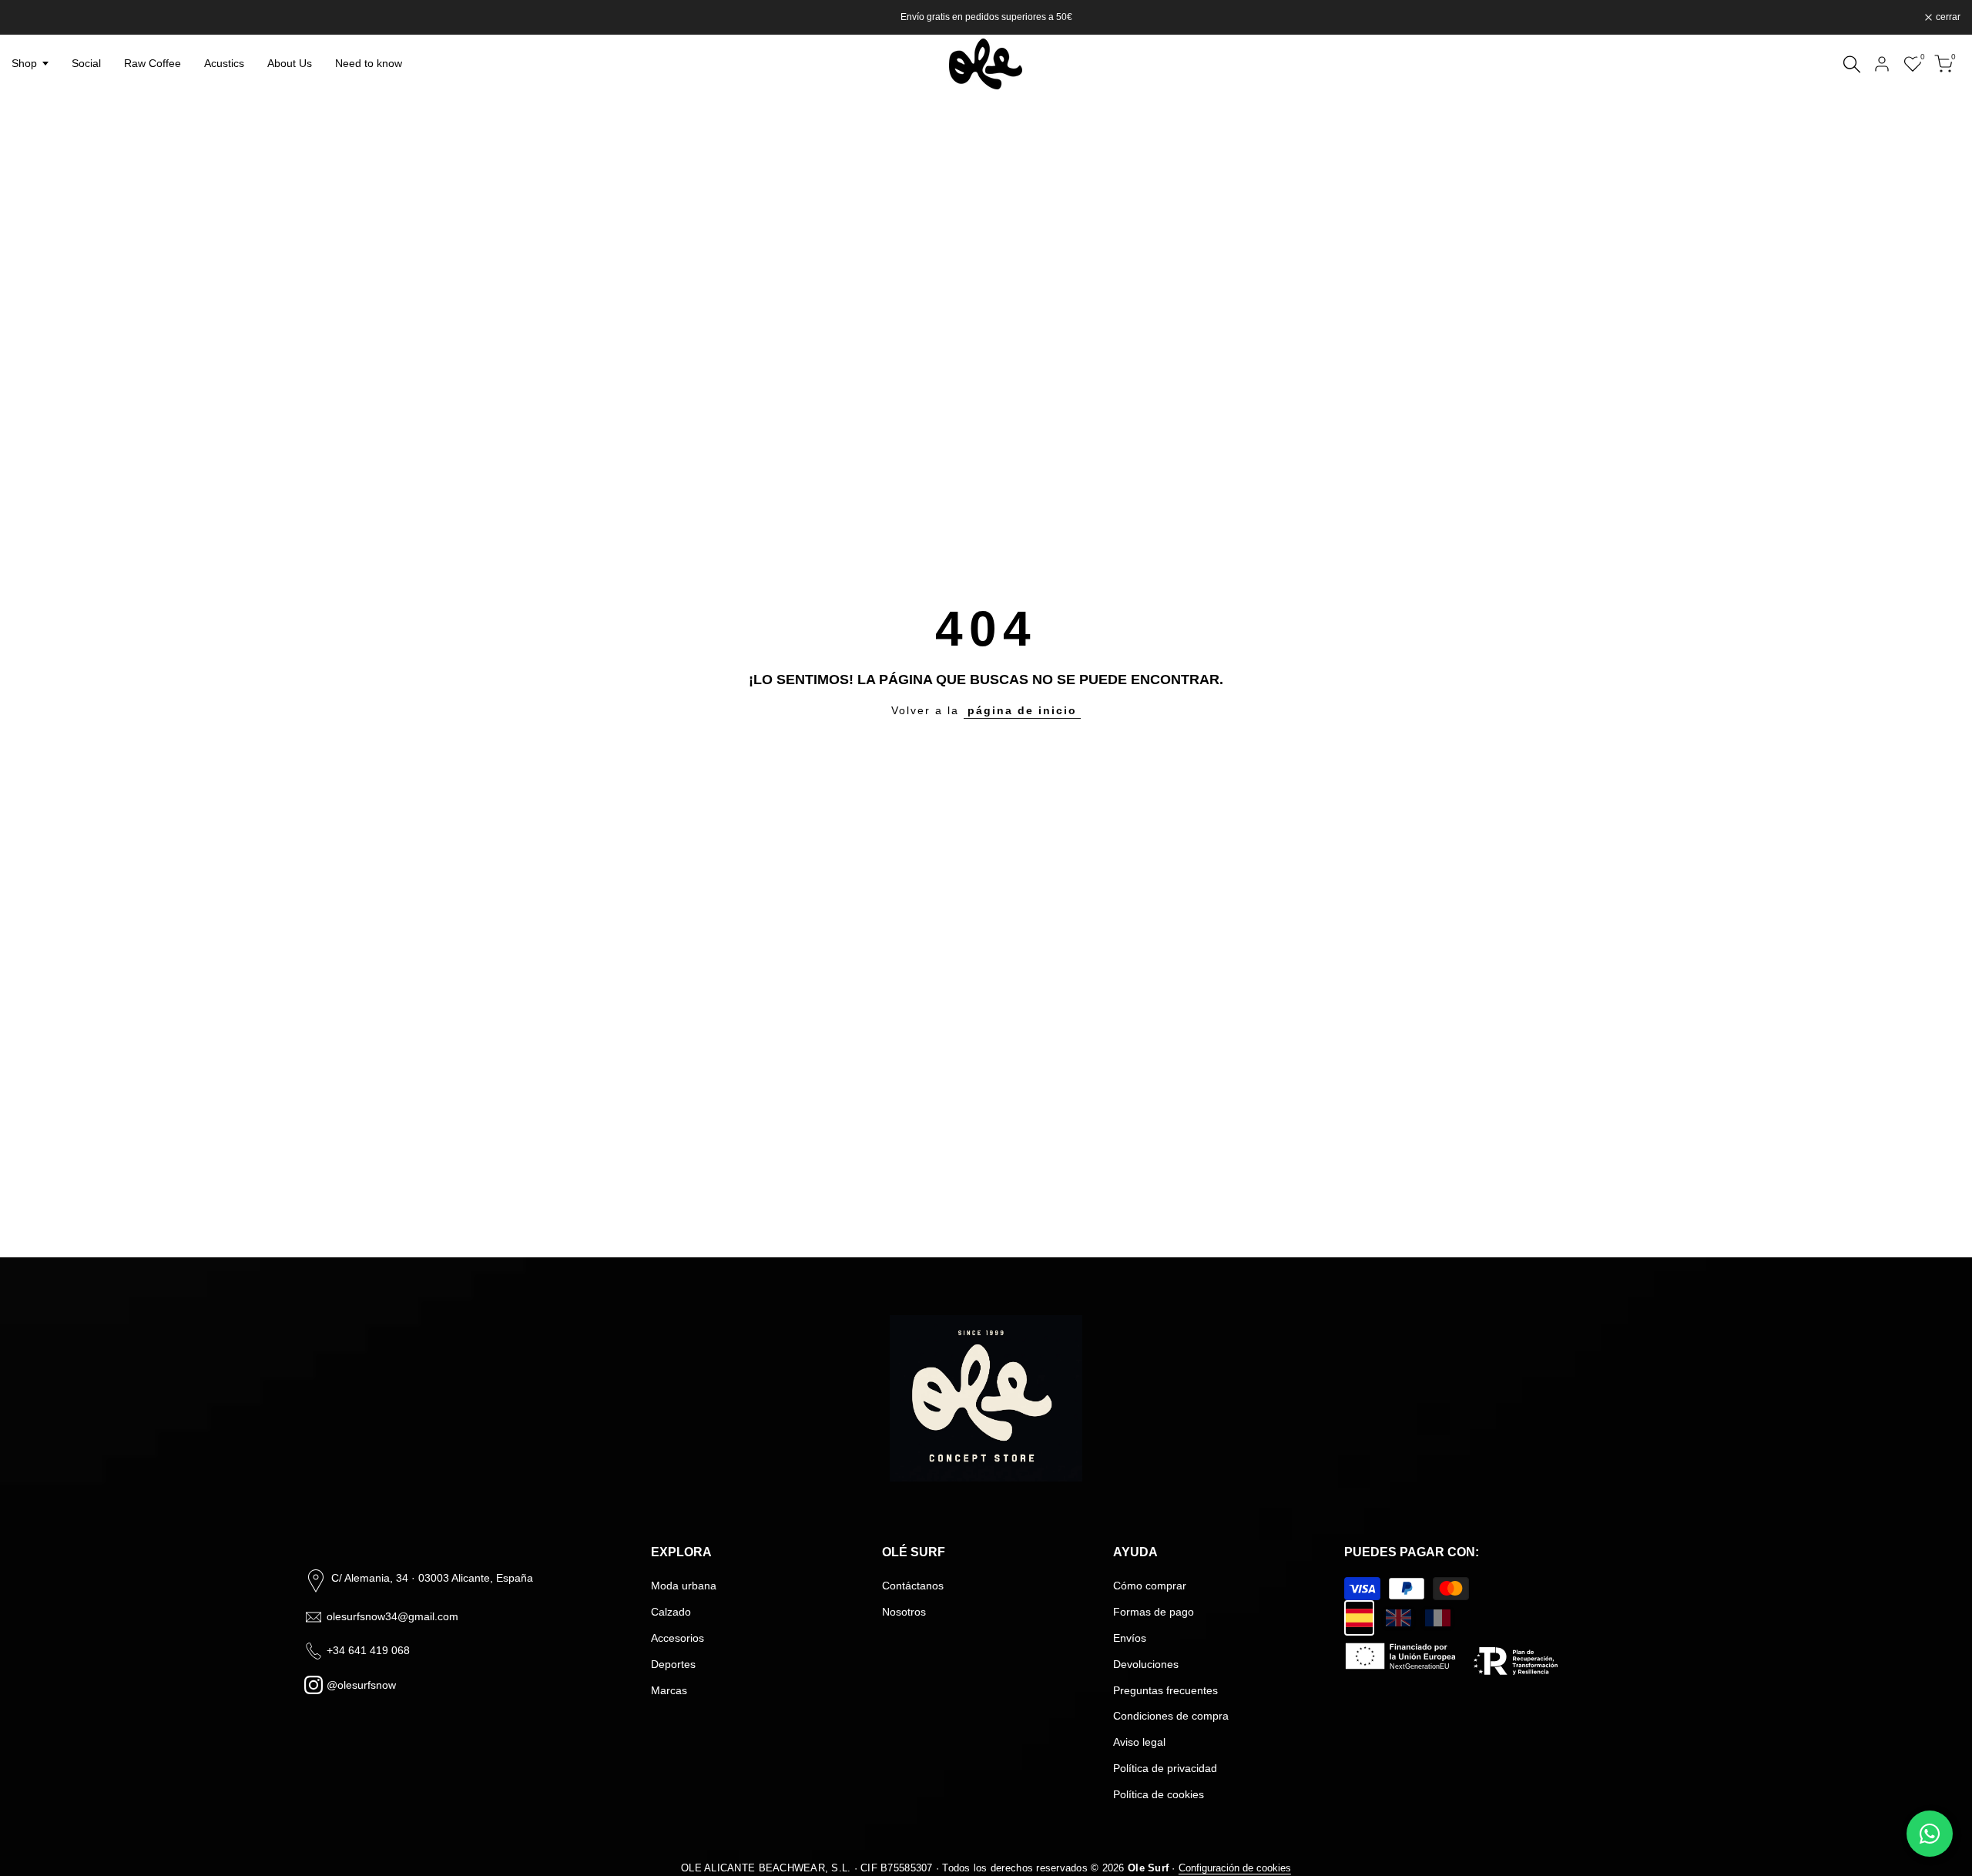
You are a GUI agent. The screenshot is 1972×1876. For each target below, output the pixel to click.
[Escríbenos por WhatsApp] (1930, 1834)
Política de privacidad (1165, 1768)
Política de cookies (1159, 1794)
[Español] (1359, 1618)
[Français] (1438, 1618)
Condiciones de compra (1171, 1716)
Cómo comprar (1150, 1586)
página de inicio (1022, 710)
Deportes (673, 1664)
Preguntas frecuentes (1165, 1690)
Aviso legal (1139, 1742)
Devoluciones (1146, 1664)
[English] (1399, 1618)
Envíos (1130, 1638)
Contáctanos (913, 1586)
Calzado (671, 1612)
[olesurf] (986, 64)
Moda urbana (684, 1586)
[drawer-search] (1852, 64)
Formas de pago (1154, 1612)
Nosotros (904, 1612)
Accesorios (677, 1638)
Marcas (669, 1690)
